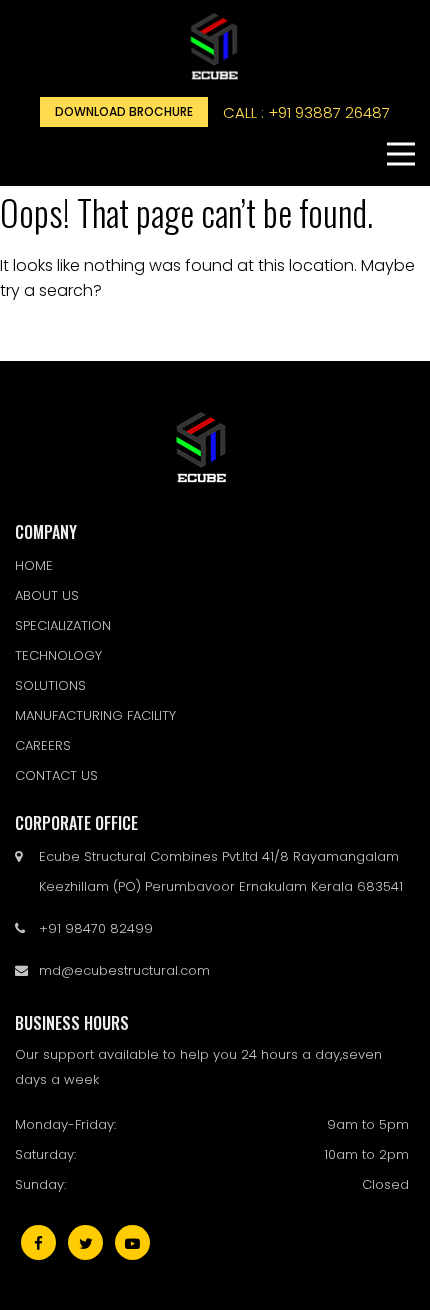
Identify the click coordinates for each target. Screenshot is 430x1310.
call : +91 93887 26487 (306, 112)
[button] (401, 154)
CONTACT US (56, 775)
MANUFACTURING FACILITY (95, 715)
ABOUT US (47, 595)
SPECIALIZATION (63, 625)
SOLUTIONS (50, 685)
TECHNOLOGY (58, 655)
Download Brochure (124, 111)
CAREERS (43, 745)
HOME (34, 565)
